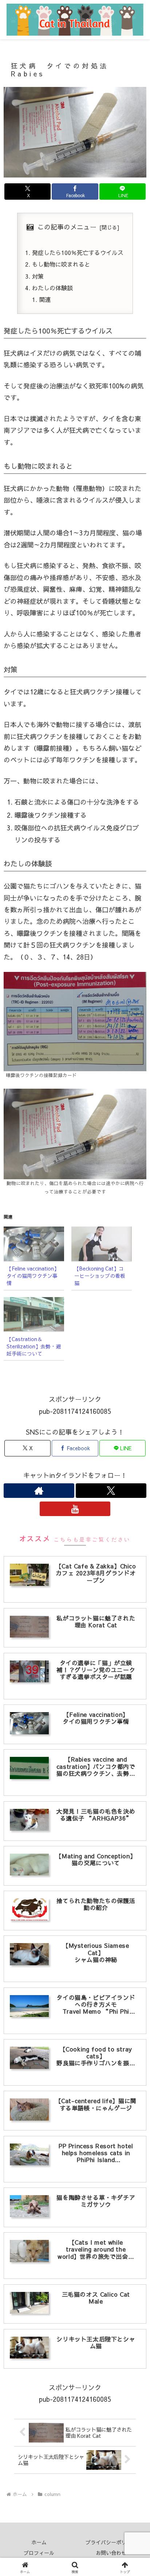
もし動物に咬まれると (61, 264)
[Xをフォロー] (111, 1491)
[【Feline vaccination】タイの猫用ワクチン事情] (34, 1244)
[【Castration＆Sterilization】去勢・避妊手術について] (34, 1314)
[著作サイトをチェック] (39, 1491)
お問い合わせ (111, 2553)
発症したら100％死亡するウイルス (78, 252)
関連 (45, 299)
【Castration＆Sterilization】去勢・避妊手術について (34, 1346)
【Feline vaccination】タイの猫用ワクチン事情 (33, 1276)
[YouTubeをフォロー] (75, 1509)
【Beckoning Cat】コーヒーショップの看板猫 (100, 1276)
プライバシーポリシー (111, 2542)
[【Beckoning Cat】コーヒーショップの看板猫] (102, 1244)
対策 (38, 276)
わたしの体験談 (52, 288)
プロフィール (39, 2553)
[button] (135, 1596)
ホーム (39, 2542)
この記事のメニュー (67, 227)
